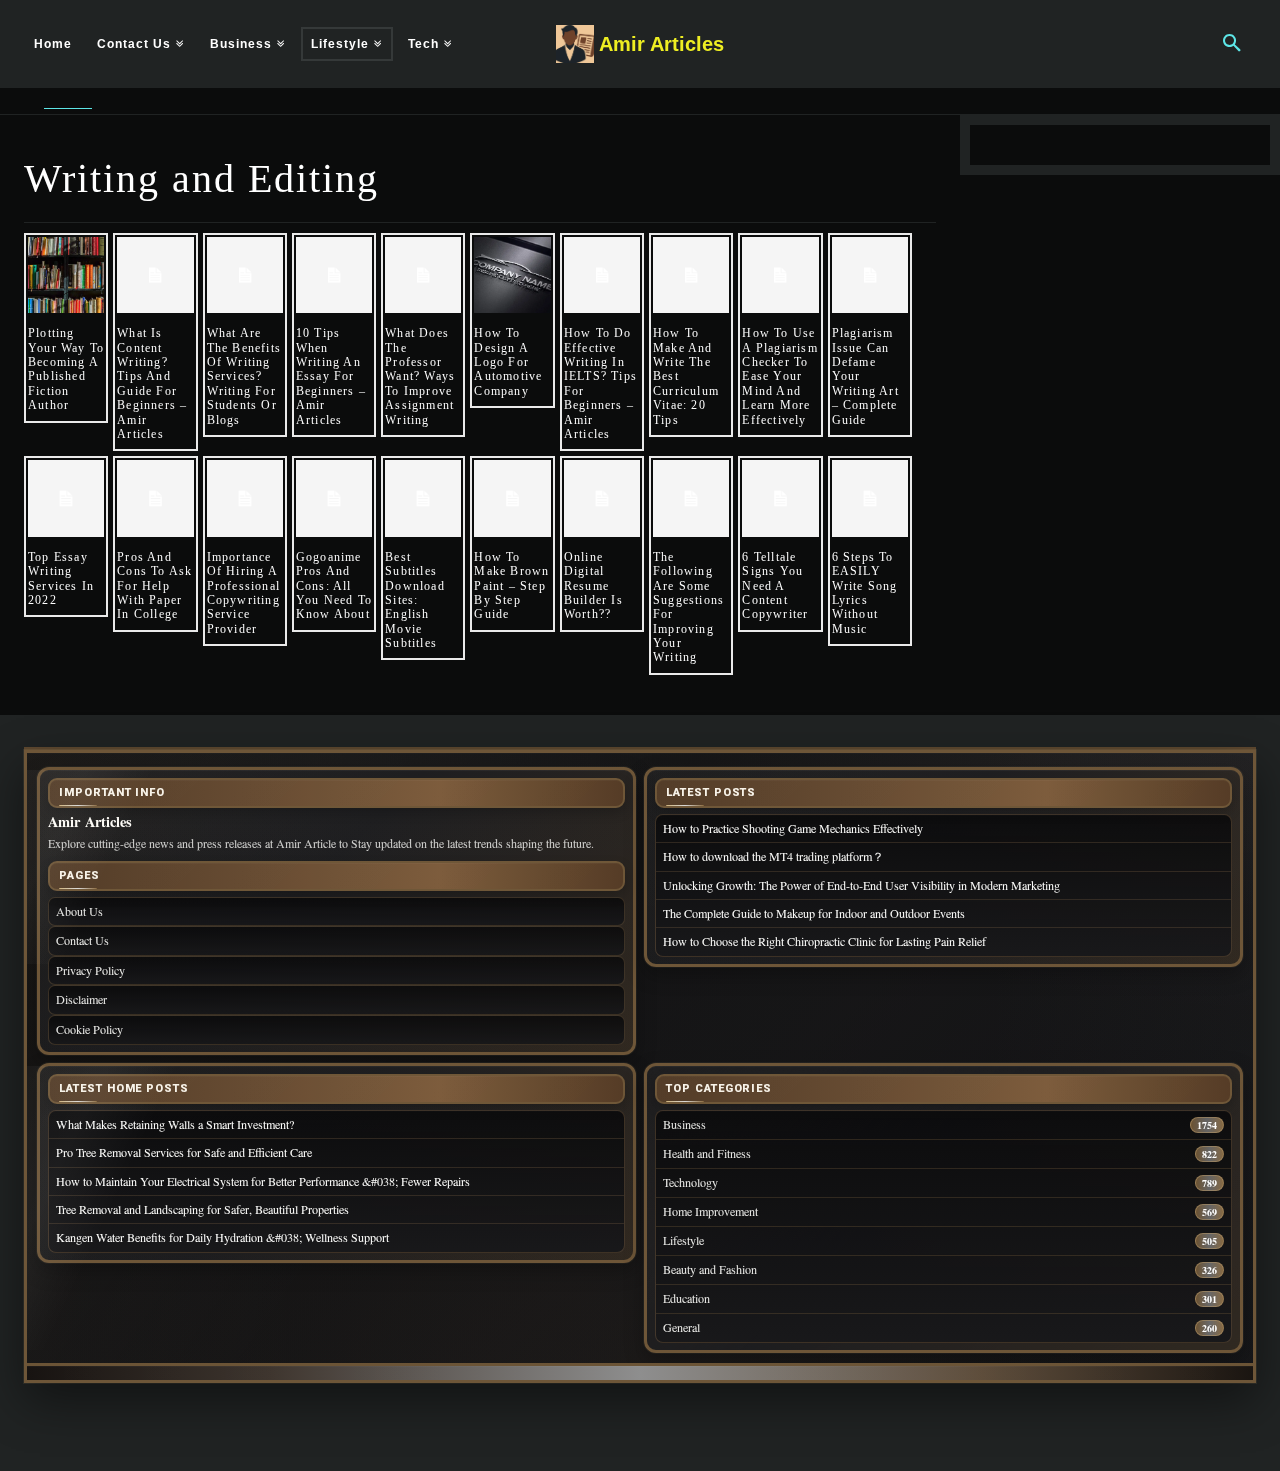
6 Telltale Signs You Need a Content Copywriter (775, 586)
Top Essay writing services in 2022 (61, 578)
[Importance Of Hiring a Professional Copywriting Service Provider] (245, 498)
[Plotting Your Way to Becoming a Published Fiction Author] (66, 275)
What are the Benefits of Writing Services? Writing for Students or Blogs (244, 376)
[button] (1232, 44)
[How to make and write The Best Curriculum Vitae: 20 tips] (691, 275)
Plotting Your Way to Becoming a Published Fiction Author (66, 369)
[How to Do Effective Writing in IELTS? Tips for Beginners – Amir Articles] (602, 275)
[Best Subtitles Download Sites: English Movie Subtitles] (423, 498)
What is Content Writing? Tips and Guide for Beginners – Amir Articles (152, 383)
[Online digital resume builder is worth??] (602, 498)
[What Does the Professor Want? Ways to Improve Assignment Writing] (423, 275)
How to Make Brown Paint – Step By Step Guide (511, 586)
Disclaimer (81, 999)
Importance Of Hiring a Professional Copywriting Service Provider (243, 593)
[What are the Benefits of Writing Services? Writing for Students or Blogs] (245, 275)
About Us (79, 911)
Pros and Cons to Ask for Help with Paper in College (154, 586)
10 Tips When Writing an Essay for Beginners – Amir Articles (331, 376)
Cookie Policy (89, 1029)
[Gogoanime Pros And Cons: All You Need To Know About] (334, 498)
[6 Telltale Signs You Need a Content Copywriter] (780, 498)
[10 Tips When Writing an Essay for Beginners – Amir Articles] (334, 275)
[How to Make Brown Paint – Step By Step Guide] (512, 498)
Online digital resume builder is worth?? (593, 586)
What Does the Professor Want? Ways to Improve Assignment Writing (420, 376)
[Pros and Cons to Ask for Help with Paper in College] (155, 498)
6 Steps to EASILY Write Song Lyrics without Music (865, 593)
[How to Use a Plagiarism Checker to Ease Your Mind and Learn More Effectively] (780, 275)
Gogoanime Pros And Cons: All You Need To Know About (334, 586)
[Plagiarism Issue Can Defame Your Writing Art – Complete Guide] (870, 275)
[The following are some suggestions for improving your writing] (691, 498)
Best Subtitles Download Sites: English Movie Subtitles (415, 600)
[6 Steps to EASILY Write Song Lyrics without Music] (870, 498)
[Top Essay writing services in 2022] (66, 498)
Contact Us (82, 940)
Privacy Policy (90, 970)
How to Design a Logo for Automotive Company (508, 362)
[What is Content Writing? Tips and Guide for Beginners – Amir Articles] (155, 275)
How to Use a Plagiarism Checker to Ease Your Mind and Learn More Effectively (779, 376)
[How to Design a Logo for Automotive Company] (512, 275)
